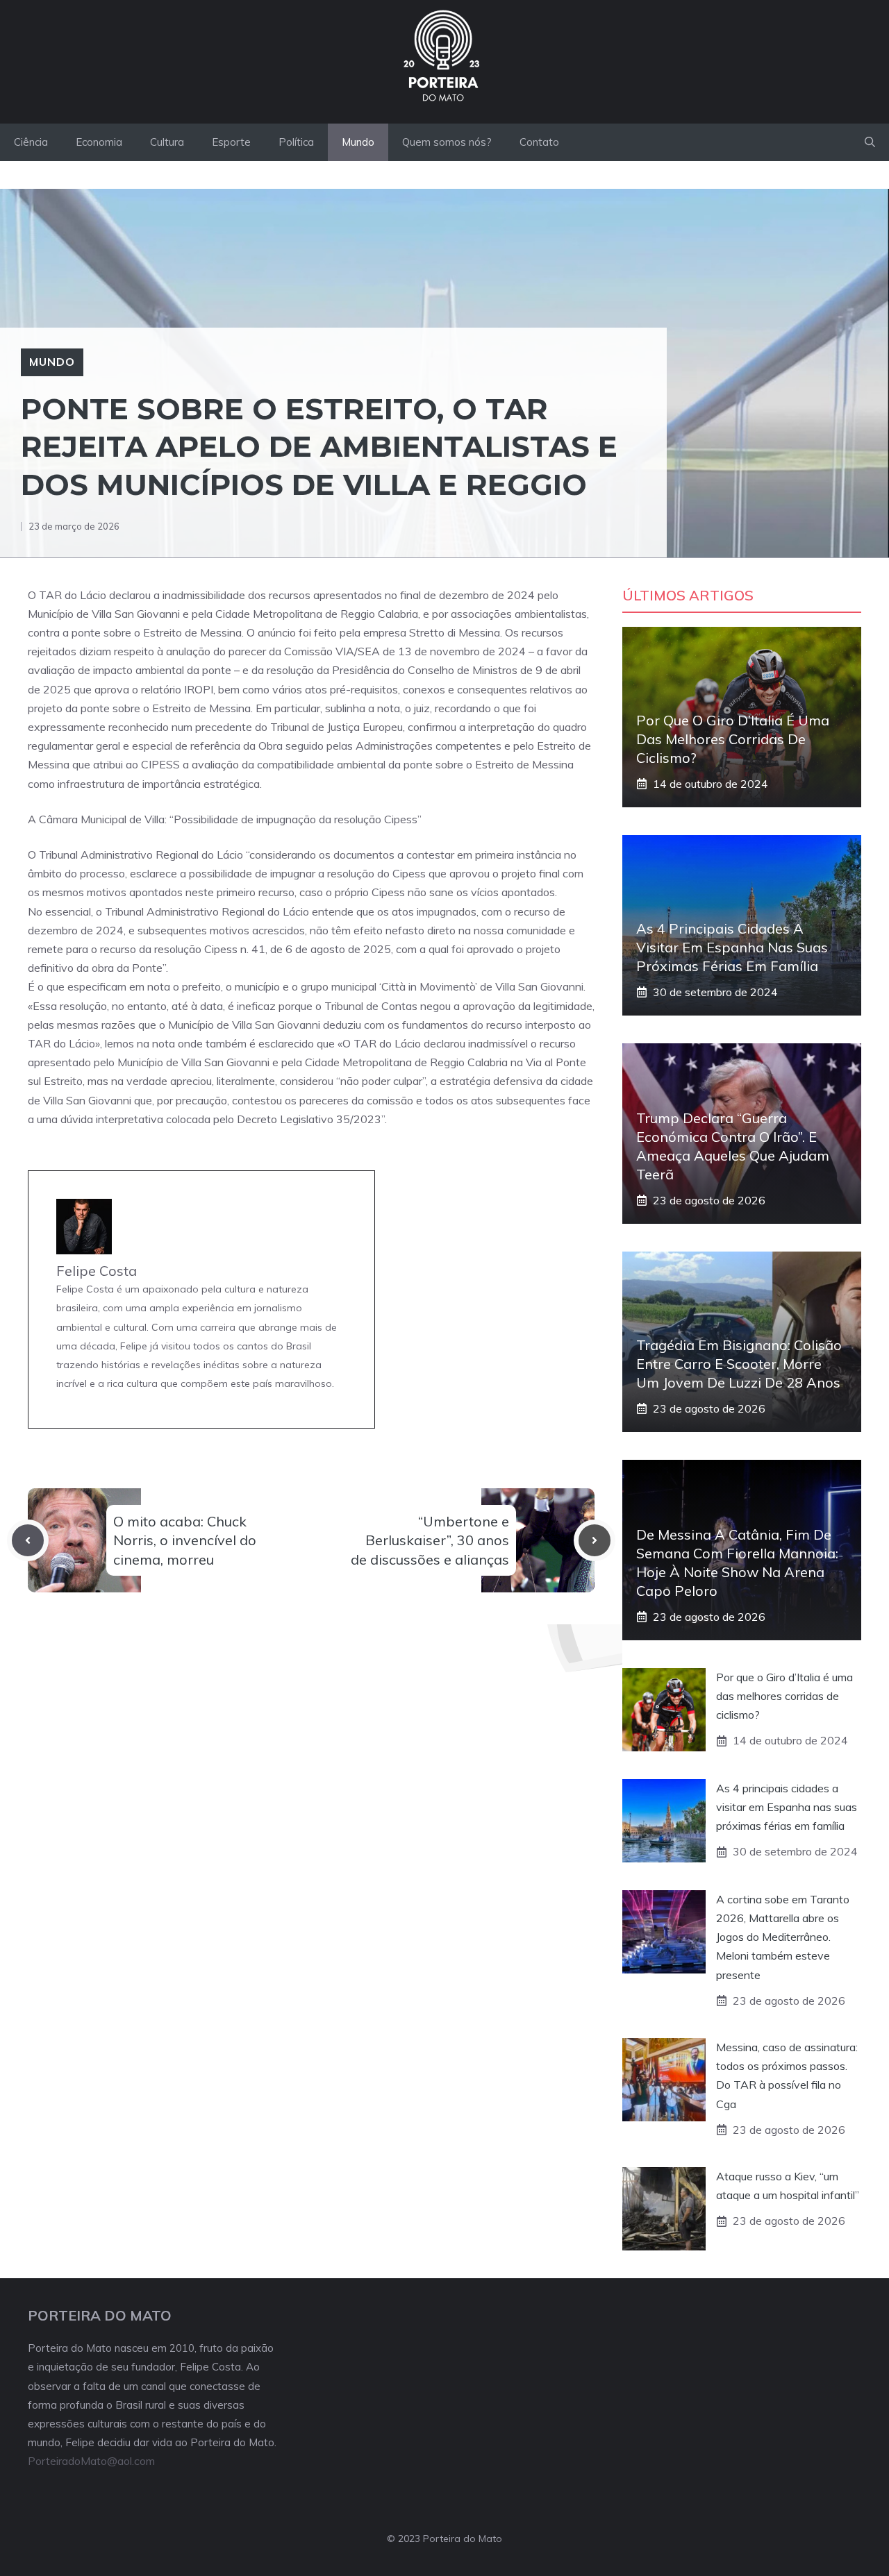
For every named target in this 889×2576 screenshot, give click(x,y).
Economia (99, 142)
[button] (870, 142)
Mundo (358, 142)
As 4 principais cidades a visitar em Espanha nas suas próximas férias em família (732, 947)
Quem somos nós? (447, 142)
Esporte (231, 142)
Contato (539, 142)
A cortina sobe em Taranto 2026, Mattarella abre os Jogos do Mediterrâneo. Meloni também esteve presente (783, 1937)
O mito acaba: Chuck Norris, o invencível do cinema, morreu (185, 1540)
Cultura (167, 142)
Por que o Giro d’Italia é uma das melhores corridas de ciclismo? (733, 739)
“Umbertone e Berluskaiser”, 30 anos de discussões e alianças (430, 1540)
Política (296, 142)
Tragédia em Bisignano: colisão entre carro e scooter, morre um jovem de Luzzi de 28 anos (739, 1364)
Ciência (31, 142)
